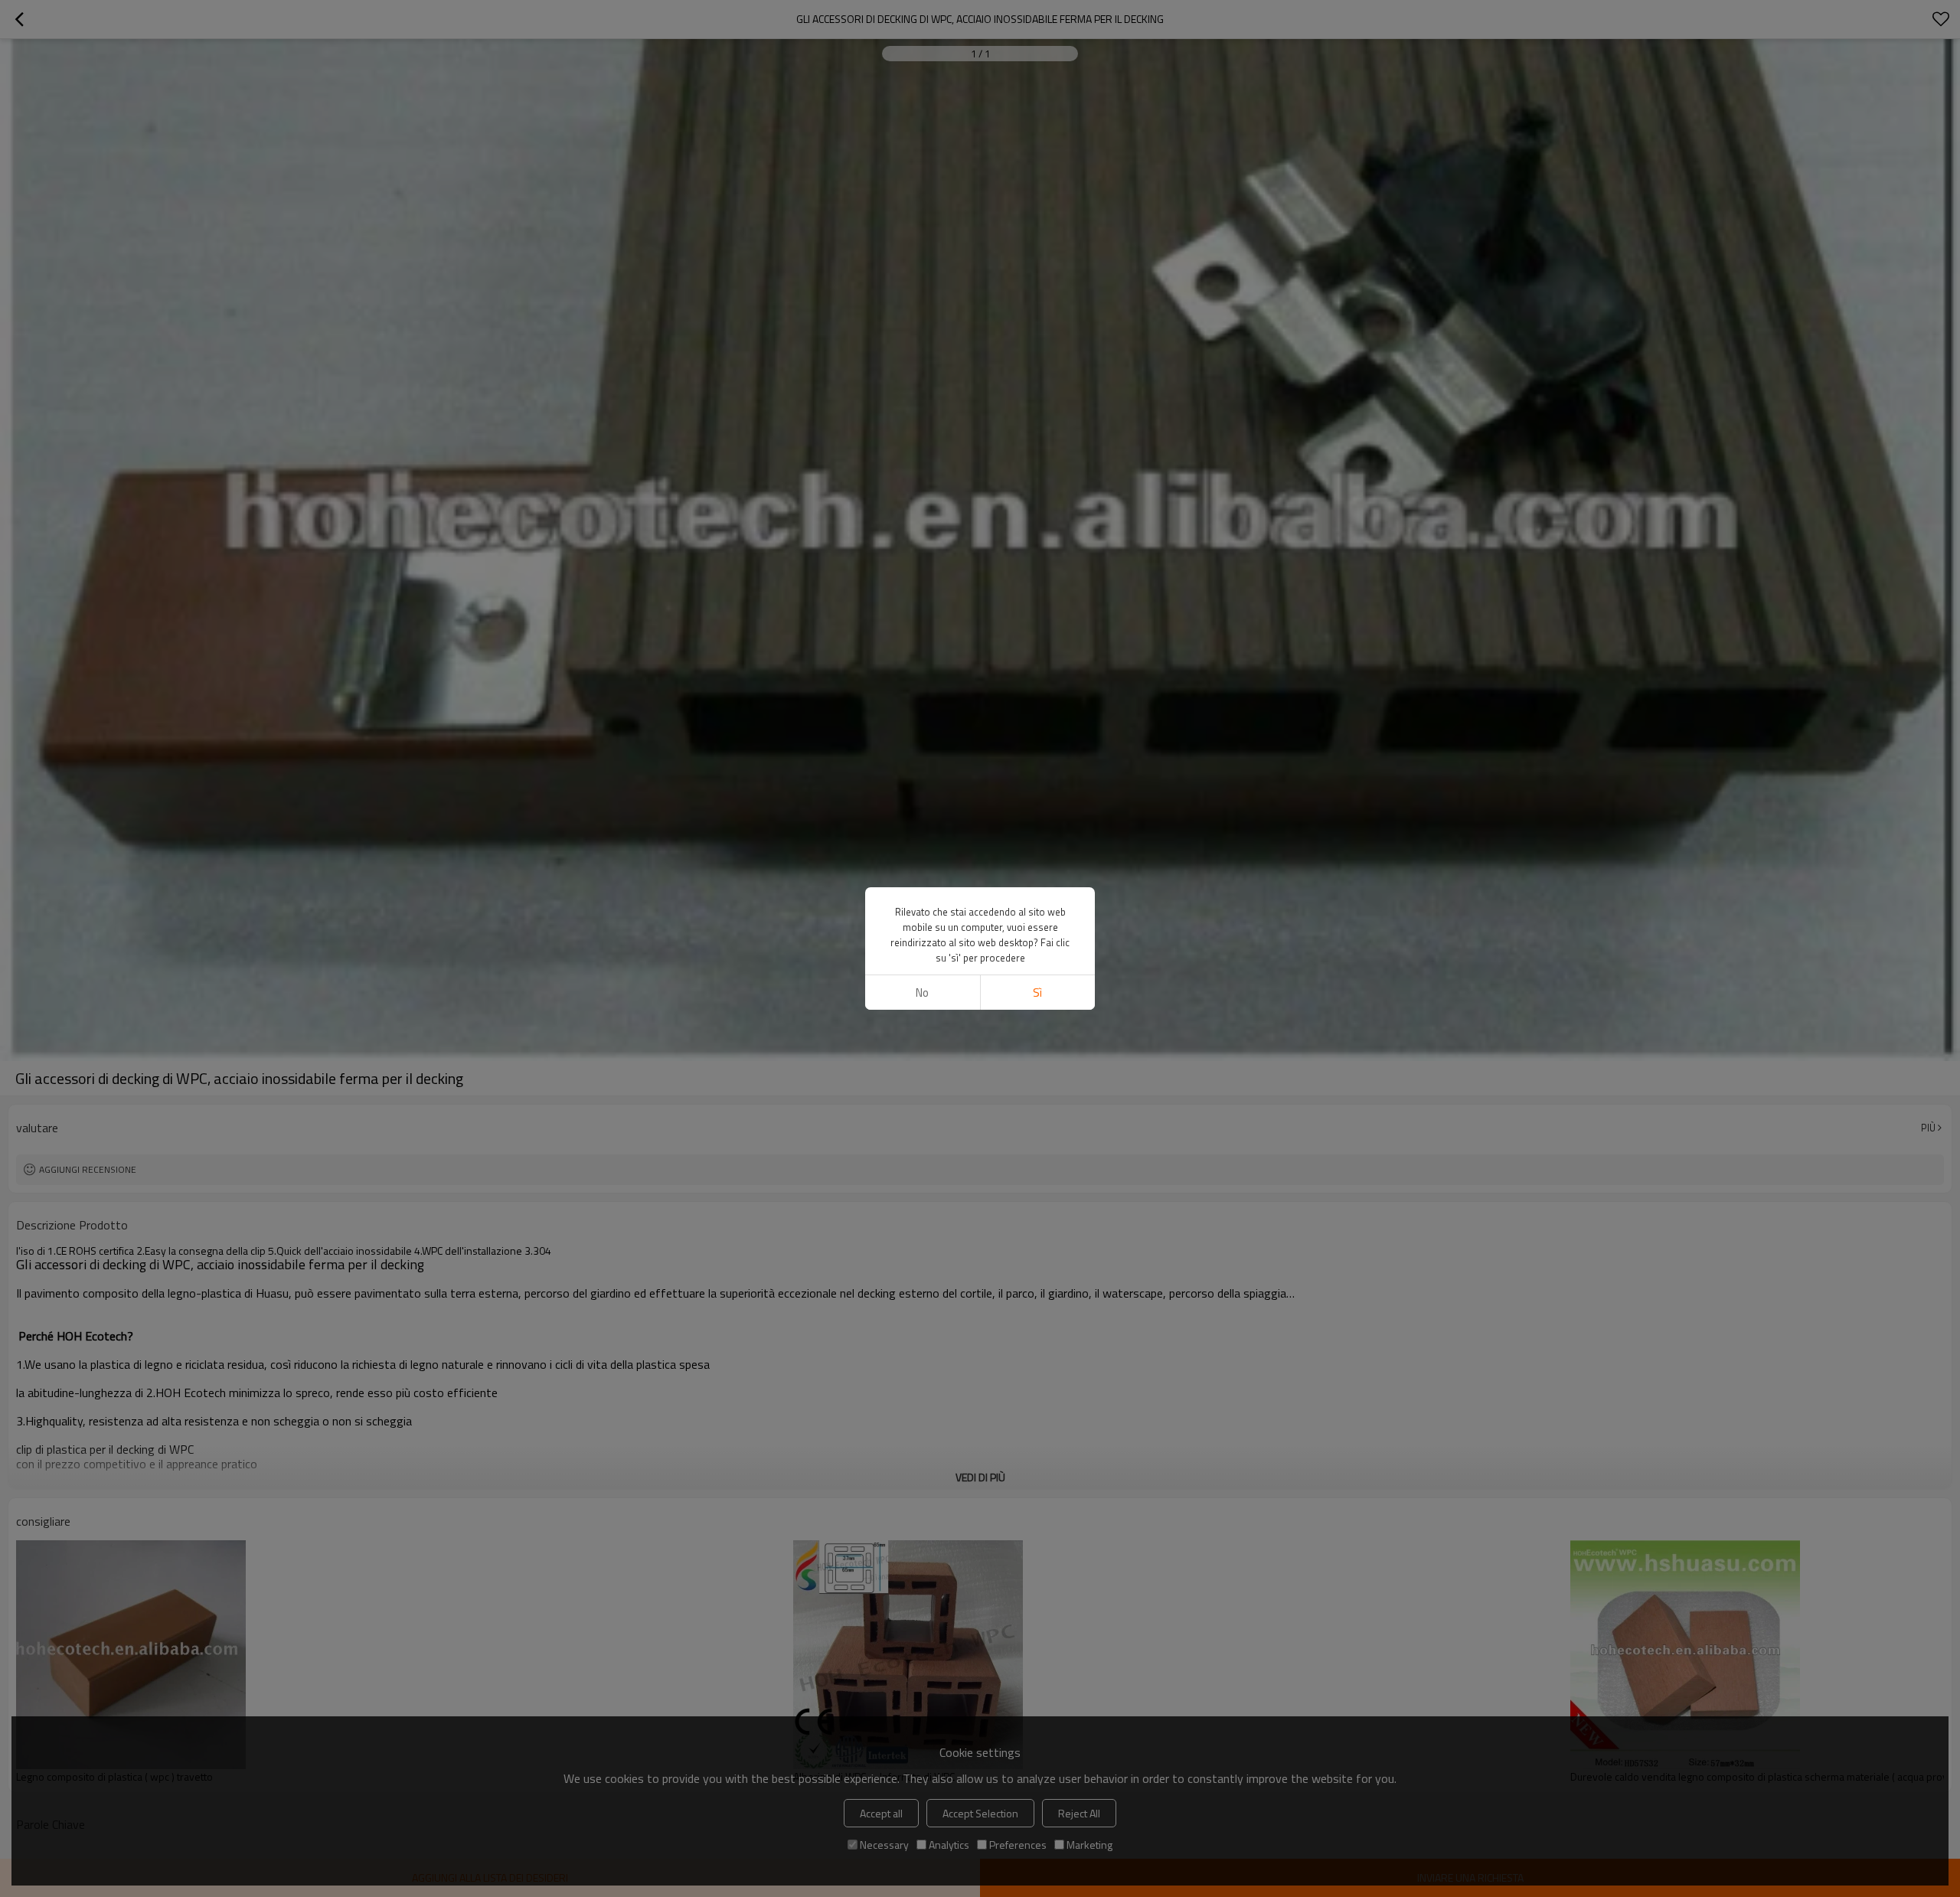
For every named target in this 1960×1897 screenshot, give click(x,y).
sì (1037, 993)
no (922, 993)
